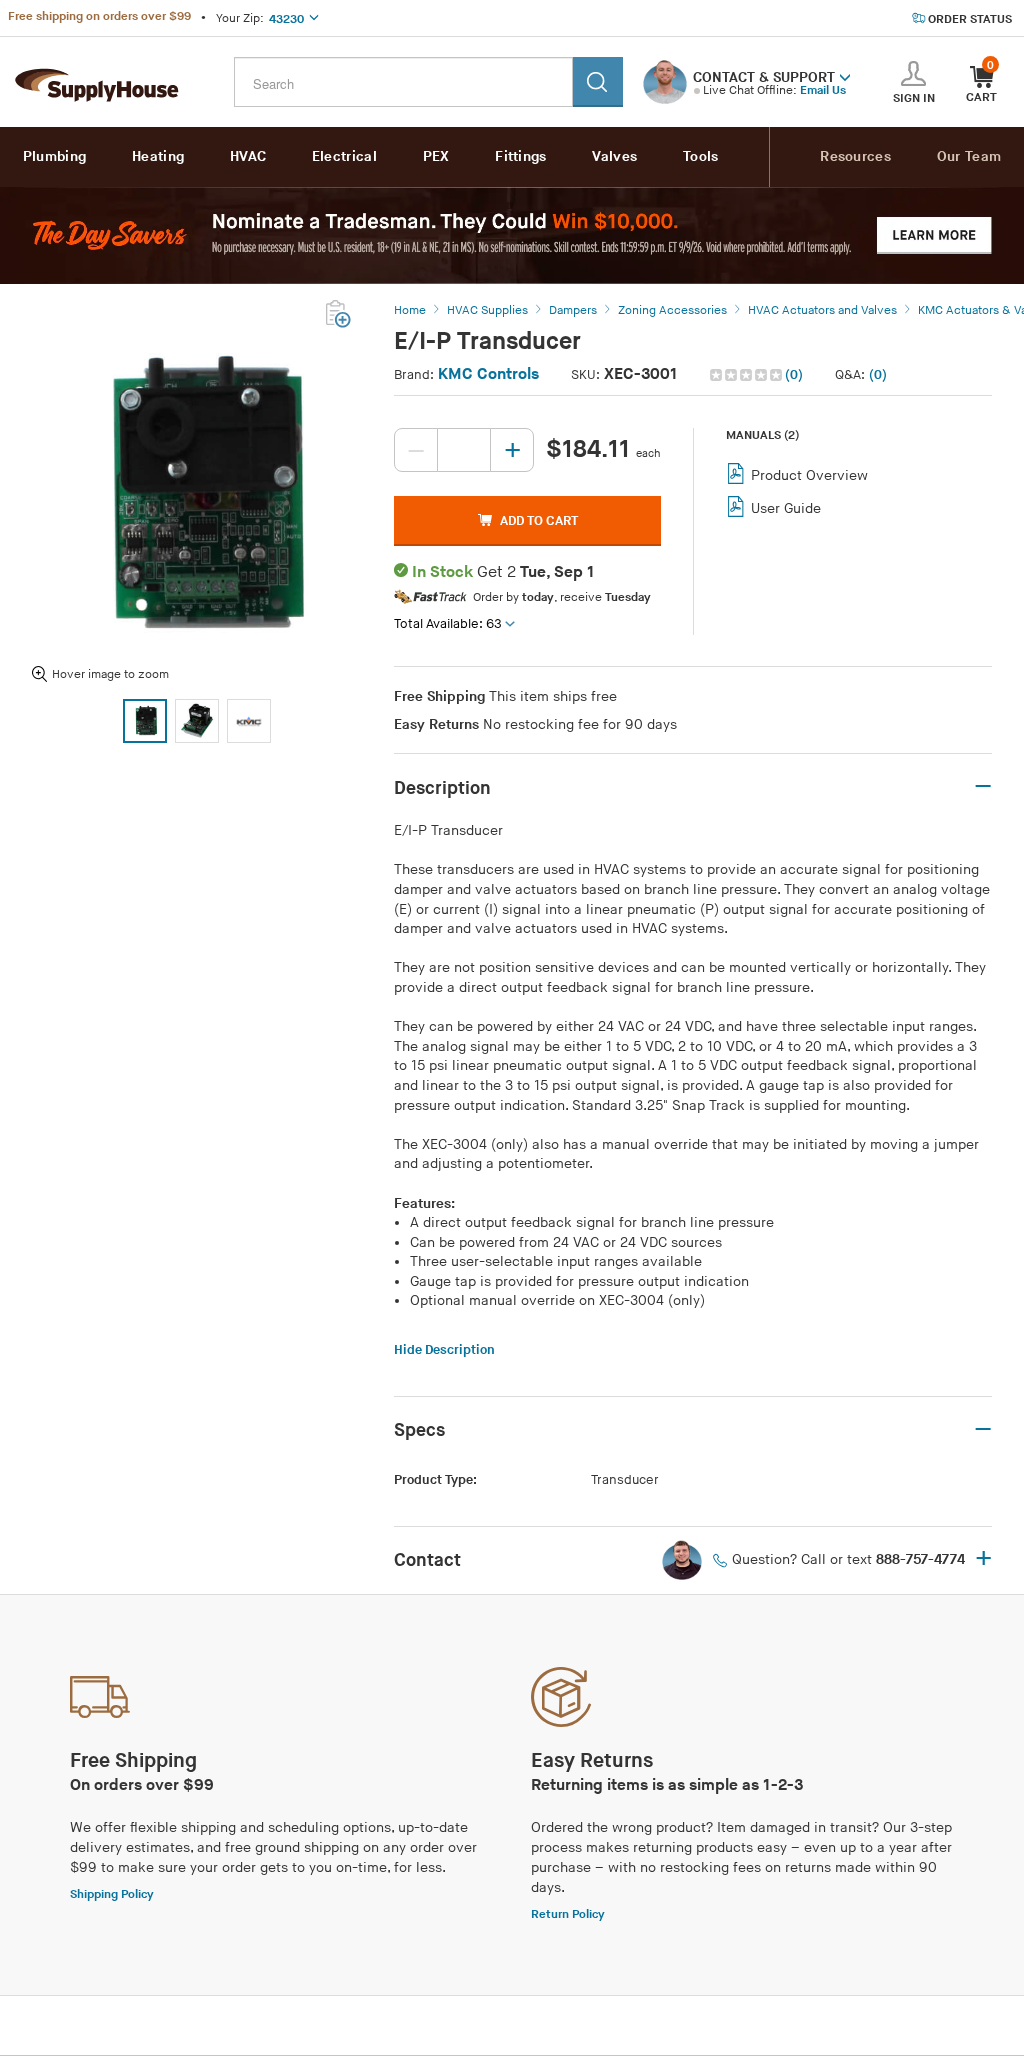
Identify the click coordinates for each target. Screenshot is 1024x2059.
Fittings (520, 156)
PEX (436, 156)
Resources (855, 156)
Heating (158, 156)
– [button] (983, 787)
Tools (701, 156)
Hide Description (444, 1350)
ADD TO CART (539, 521)
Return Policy (568, 1914)
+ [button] (983, 1560)
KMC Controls (488, 374)
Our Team (969, 156)
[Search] (598, 82)
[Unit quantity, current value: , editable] (464, 450)
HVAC (248, 156)
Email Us (823, 90)
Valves (614, 156)
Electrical (344, 156)
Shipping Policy (112, 1894)
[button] (845, 76)
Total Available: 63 (448, 624)
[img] (747, 375)
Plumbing (54, 156)
